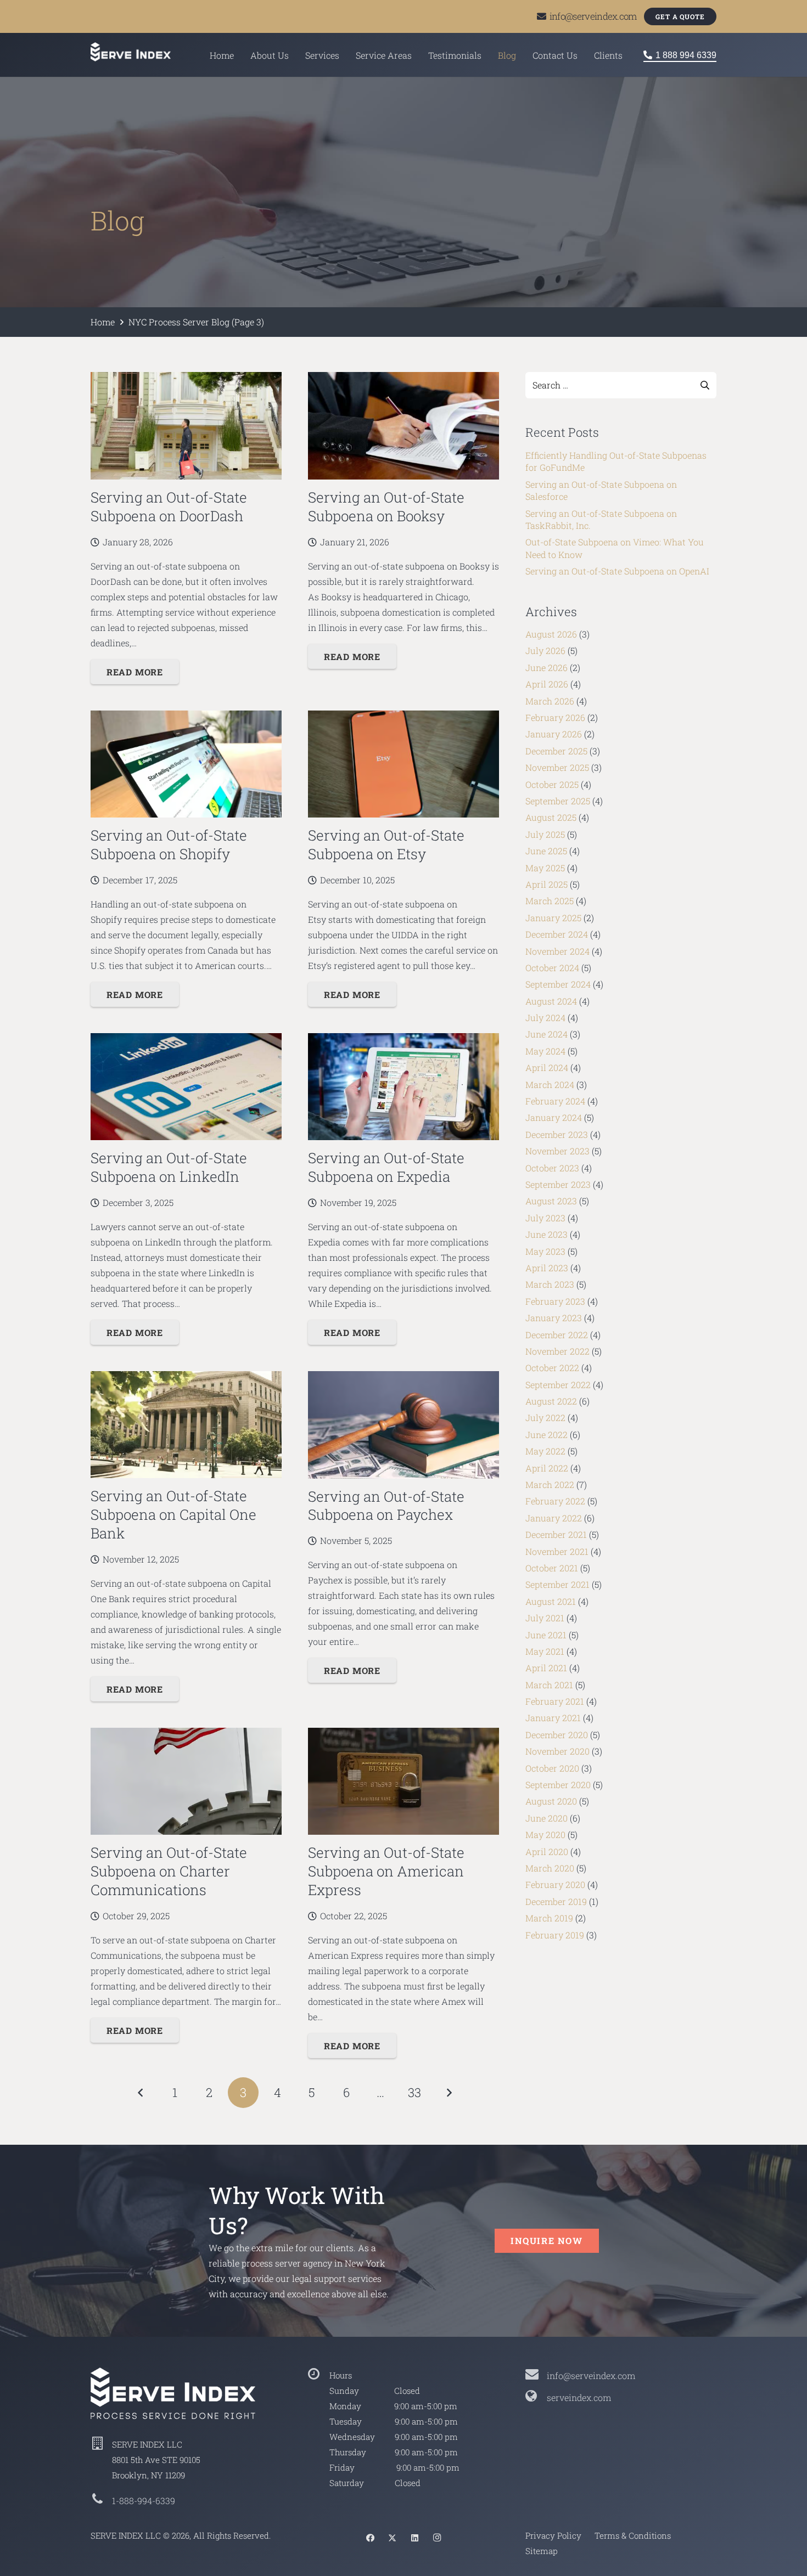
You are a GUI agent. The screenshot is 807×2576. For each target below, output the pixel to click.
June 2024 (547, 1034)
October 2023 (552, 1168)
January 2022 (554, 1518)
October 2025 (552, 784)
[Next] (449, 2093)
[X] (393, 2538)
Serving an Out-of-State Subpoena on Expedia (386, 1167)
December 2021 (556, 1534)
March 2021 (549, 1685)
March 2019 (549, 1918)
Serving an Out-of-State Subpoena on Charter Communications (169, 1871)
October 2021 (552, 1568)
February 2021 (555, 1701)
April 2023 (547, 1268)
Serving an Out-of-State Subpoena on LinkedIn (169, 1167)
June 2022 (547, 1434)
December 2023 (557, 1134)
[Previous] (141, 2093)
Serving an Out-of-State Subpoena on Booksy (386, 506)
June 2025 (546, 851)
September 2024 (558, 984)
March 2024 (550, 1084)
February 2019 (555, 1935)
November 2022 (557, 1351)
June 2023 (547, 1234)
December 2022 (557, 1335)
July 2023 (545, 1218)
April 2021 (546, 1668)
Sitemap (542, 2551)
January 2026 (554, 734)
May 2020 (545, 1834)
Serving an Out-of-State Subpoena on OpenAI (617, 571)
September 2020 (558, 1785)
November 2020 (557, 1751)
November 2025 (557, 767)
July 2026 (545, 650)
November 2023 (557, 1151)
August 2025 (551, 817)
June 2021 (546, 1635)
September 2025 (558, 801)
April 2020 (547, 1851)
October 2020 (552, 1768)
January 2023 (554, 1318)
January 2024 (554, 1117)
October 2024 (552, 968)
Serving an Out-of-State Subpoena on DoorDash (169, 506)
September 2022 (558, 1385)
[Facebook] (370, 2538)
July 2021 (545, 1618)
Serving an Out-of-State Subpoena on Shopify (169, 844)
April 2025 (547, 884)
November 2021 (557, 1551)
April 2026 (547, 684)
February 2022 (555, 1501)
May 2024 (545, 1051)
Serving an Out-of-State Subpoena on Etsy (386, 844)
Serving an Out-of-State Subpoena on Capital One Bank (173, 1514)
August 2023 (551, 1201)
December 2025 (556, 751)
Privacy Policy (553, 2535)
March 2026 (550, 701)
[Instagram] (437, 2538)
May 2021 (545, 1651)
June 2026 (547, 667)
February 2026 (555, 717)
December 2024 (557, 934)
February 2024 (555, 1101)
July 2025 (545, 834)
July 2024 (545, 1018)
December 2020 (557, 1735)
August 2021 (551, 1601)
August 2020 (551, 1801)
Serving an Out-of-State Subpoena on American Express (386, 1871)
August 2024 (551, 1001)
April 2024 (547, 1067)
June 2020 (547, 1818)
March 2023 (550, 1284)
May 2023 (545, 1251)
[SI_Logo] (186, 2393)
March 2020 (550, 1868)
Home (103, 322)
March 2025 (550, 901)
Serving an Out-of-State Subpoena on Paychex (386, 1506)
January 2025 (553, 918)
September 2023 (558, 1184)
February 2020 (555, 1884)
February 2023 (555, 1301)
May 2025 (545, 868)
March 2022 (550, 1484)
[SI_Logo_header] (131, 52)
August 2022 (551, 1401)
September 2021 (557, 1584)
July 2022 (545, 1417)
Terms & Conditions (633, 2535)
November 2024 (557, 951)
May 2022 (545, 1451)
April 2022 (547, 1468)
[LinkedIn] (414, 2538)
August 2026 (551, 634)
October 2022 (552, 1368)
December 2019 (556, 1901)
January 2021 (553, 1718)
